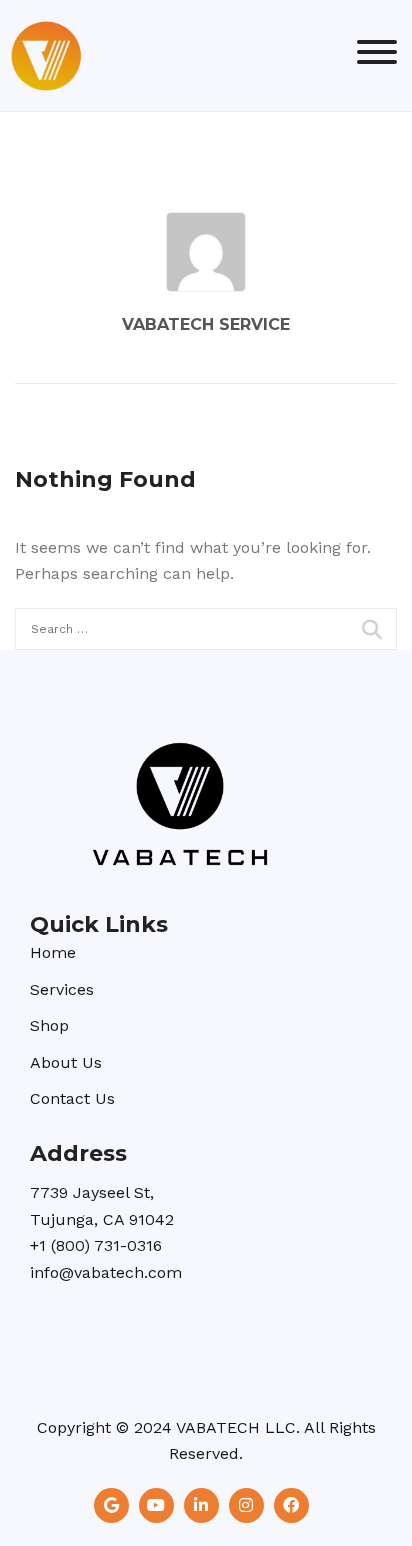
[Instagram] (246, 1505)
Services (62, 989)
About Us (66, 1062)
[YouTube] (156, 1505)
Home (53, 952)
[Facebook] (291, 1505)
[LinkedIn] (201, 1505)
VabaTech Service (206, 324)
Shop (49, 1025)
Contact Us (72, 1098)
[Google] (111, 1505)
